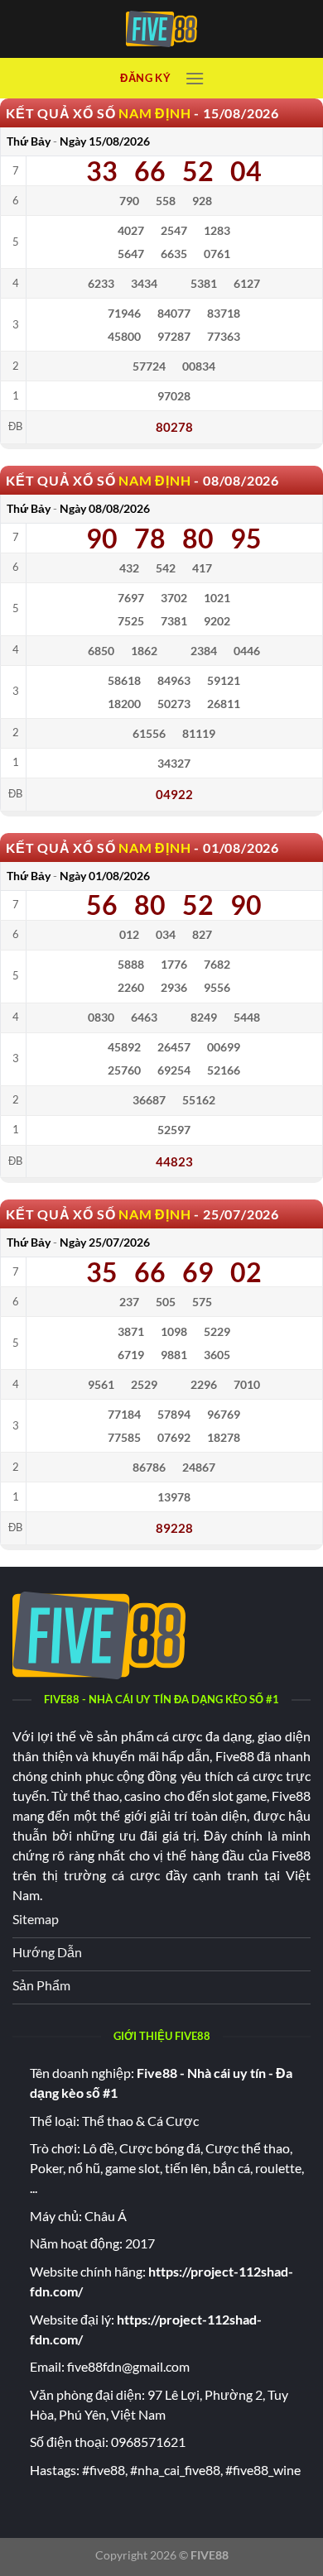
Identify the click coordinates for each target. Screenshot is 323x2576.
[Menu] (195, 78)
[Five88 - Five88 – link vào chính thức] (161, 29)
